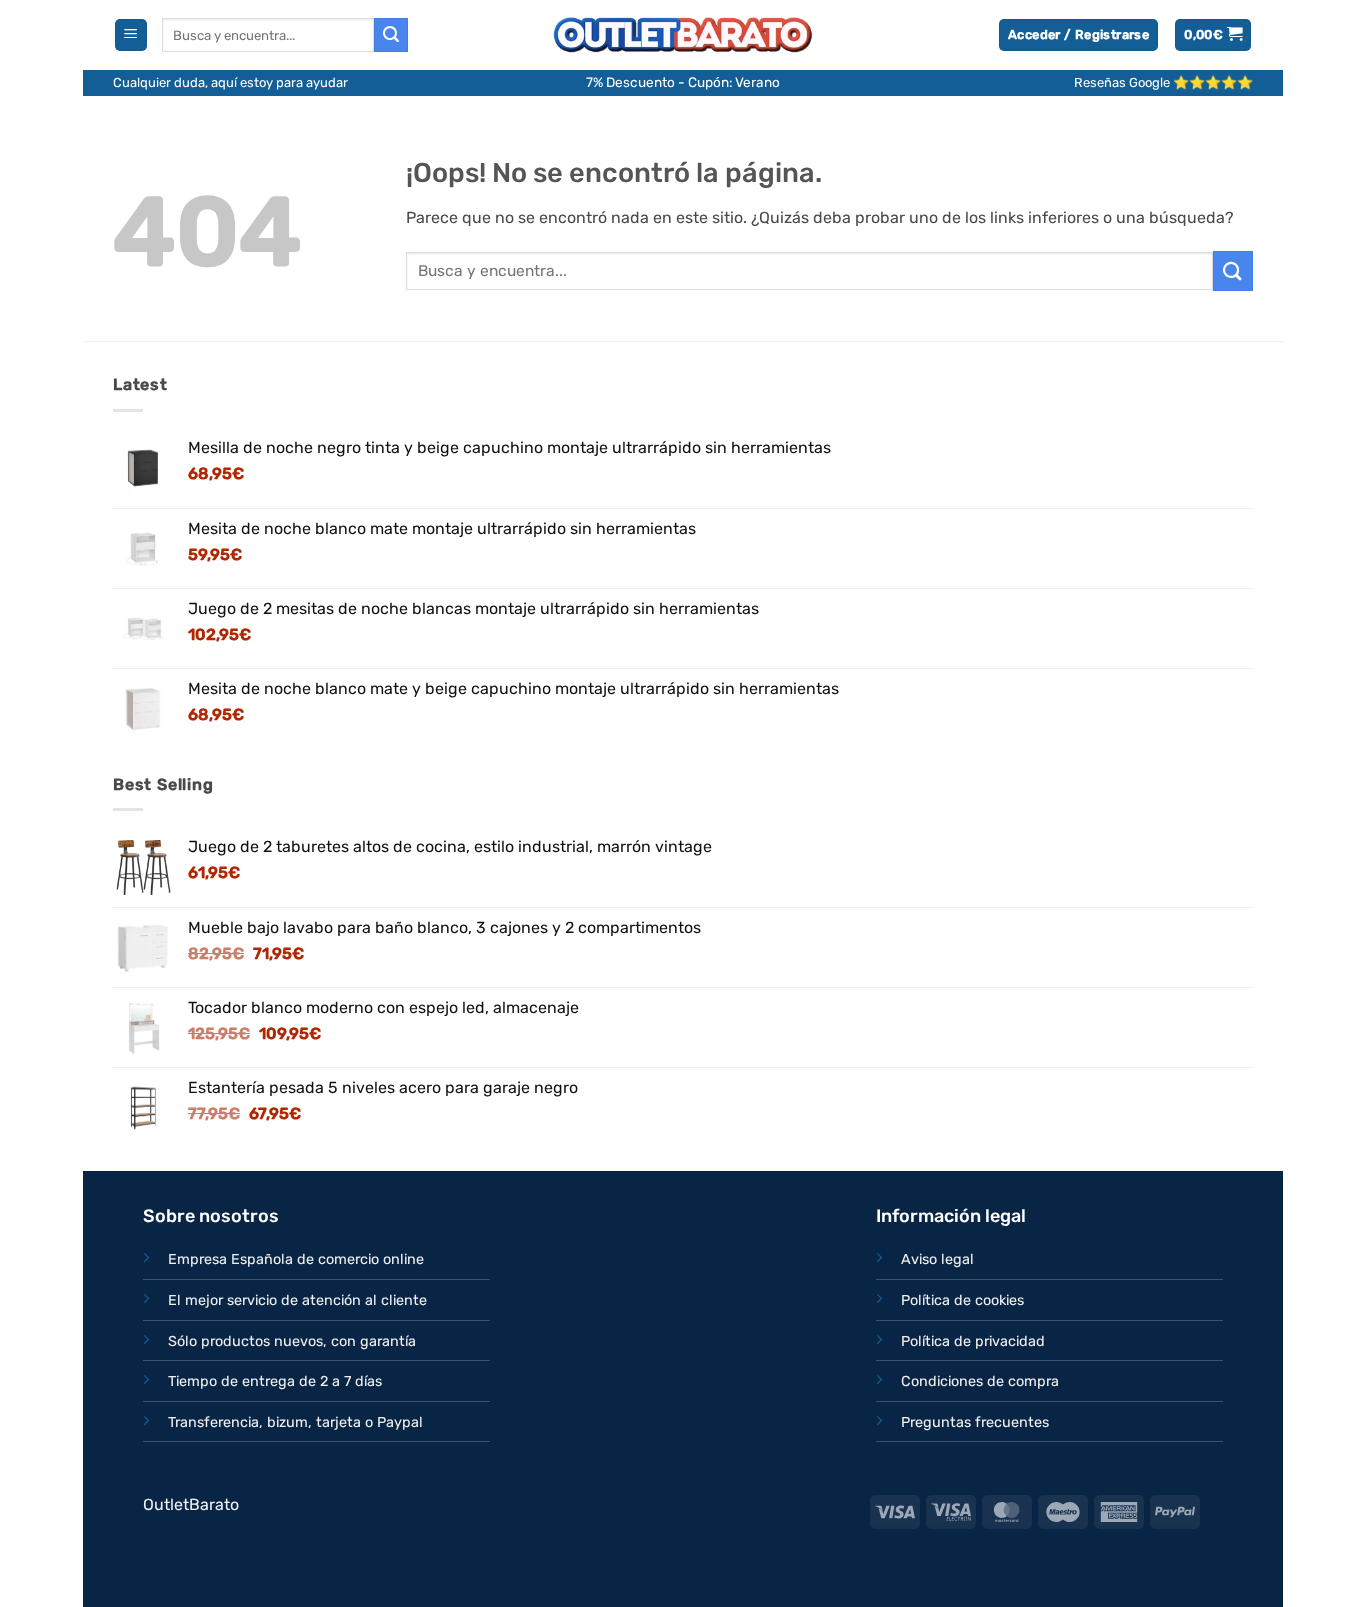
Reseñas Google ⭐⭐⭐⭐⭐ (1163, 82)
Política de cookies (962, 1300)
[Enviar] (391, 35)
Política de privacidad (973, 1341)
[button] (131, 35)
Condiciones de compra (980, 1381)
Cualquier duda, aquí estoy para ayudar (230, 82)
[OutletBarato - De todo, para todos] (683, 35)
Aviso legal (937, 1259)
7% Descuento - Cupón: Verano (683, 82)
